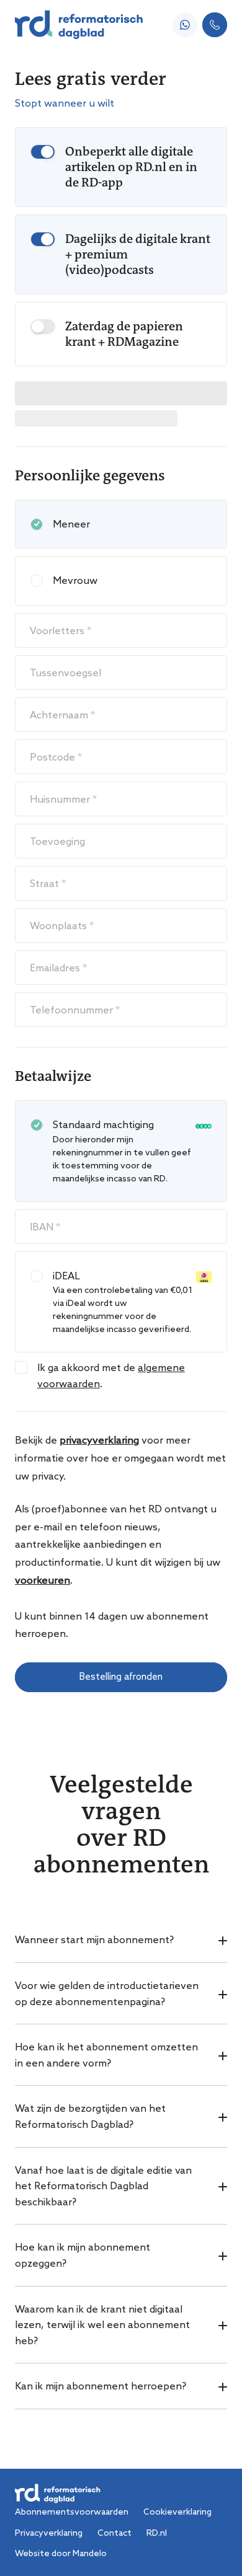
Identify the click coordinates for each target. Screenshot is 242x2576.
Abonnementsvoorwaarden (72, 2512)
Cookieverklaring (177, 2512)
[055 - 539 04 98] (215, 25)
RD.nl (157, 2533)
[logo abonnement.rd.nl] (79, 25)
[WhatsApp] (185, 25)
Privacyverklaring (49, 2533)
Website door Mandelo (61, 2553)
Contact (114, 2533)
